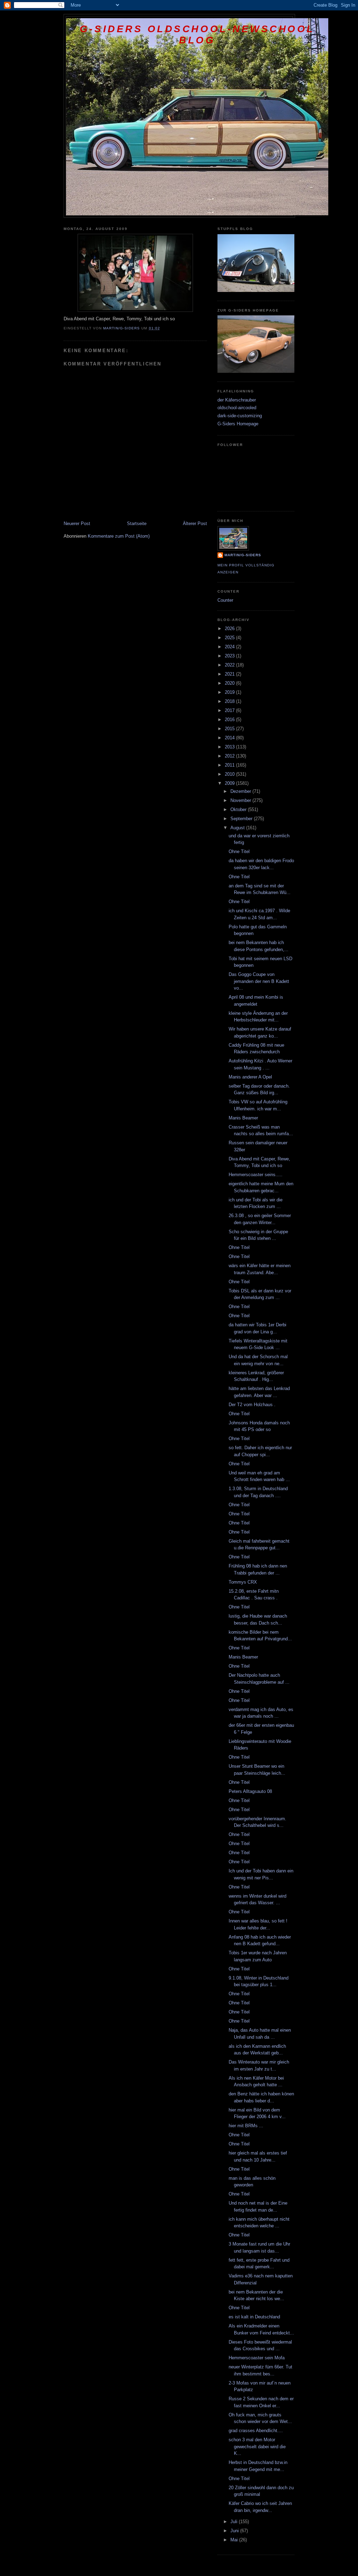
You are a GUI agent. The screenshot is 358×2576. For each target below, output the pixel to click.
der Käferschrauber (237, 400)
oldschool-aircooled (237, 408)
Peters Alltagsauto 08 (250, 1791)
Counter (225, 600)
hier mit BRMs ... (246, 2126)
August (238, 828)
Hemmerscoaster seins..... (256, 1175)
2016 (230, 720)
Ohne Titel (239, 851)
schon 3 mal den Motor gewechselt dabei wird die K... (257, 2446)
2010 (230, 774)
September (242, 819)
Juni (235, 2531)
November (241, 800)
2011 (230, 765)
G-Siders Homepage (238, 424)
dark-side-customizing (240, 416)
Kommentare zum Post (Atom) (119, 536)
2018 (230, 701)
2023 (230, 656)
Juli (235, 2522)
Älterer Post (195, 523)
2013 (230, 747)
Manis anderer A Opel (250, 1077)
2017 (230, 710)
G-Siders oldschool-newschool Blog (197, 34)
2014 (230, 738)
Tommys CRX (243, 1582)
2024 (230, 647)
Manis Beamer (243, 1118)
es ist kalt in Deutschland (254, 2317)
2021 (230, 674)
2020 (230, 683)
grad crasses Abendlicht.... (256, 2431)
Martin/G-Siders (243, 555)
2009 (230, 783)
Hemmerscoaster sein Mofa (257, 2358)
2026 (230, 629)
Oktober (239, 809)
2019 (230, 692)
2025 (230, 638)
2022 (230, 665)
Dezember (241, 791)
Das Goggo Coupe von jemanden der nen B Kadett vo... (259, 981)
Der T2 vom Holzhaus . (252, 1405)
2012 (230, 756)
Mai (235, 2540)
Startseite (137, 523)
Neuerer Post (77, 523)
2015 (230, 729)
